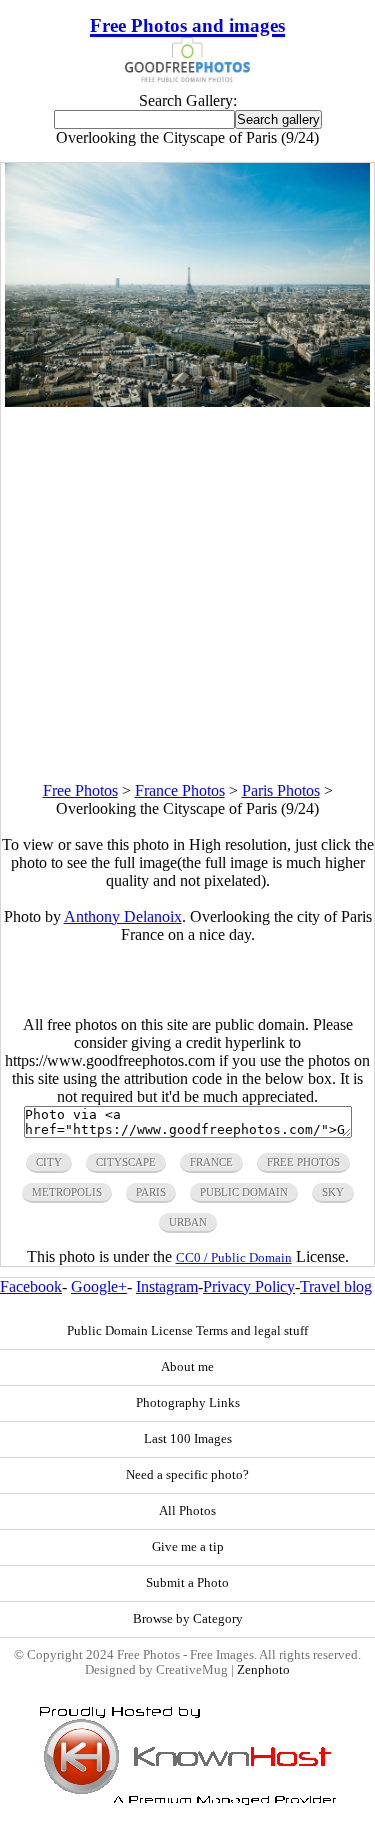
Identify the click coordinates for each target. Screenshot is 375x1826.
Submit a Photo (187, 1583)
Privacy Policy (249, 1286)
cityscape (126, 1162)
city (49, 1162)
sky (333, 1192)
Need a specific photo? (187, 1475)
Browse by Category (188, 1619)
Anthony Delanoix (123, 916)
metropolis (67, 1192)
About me (187, 1367)
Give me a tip (188, 1547)
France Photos (180, 790)
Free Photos (80, 790)
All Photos (187, 1511)
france (211, 1162)
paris (151, 1192)
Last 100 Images (188, 1439)
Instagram (167, 1286)
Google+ (99, 1286)
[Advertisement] (187, 594)
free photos (303, 1162)
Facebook (31, 1286)
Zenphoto (263, 1670)
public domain (244, 1192)
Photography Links (188, 1403)
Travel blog (336, 1286)
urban (188, 1222)
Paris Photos (281, 790)
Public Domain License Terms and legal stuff (187, 1331)
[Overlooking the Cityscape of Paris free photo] (188, 401)
